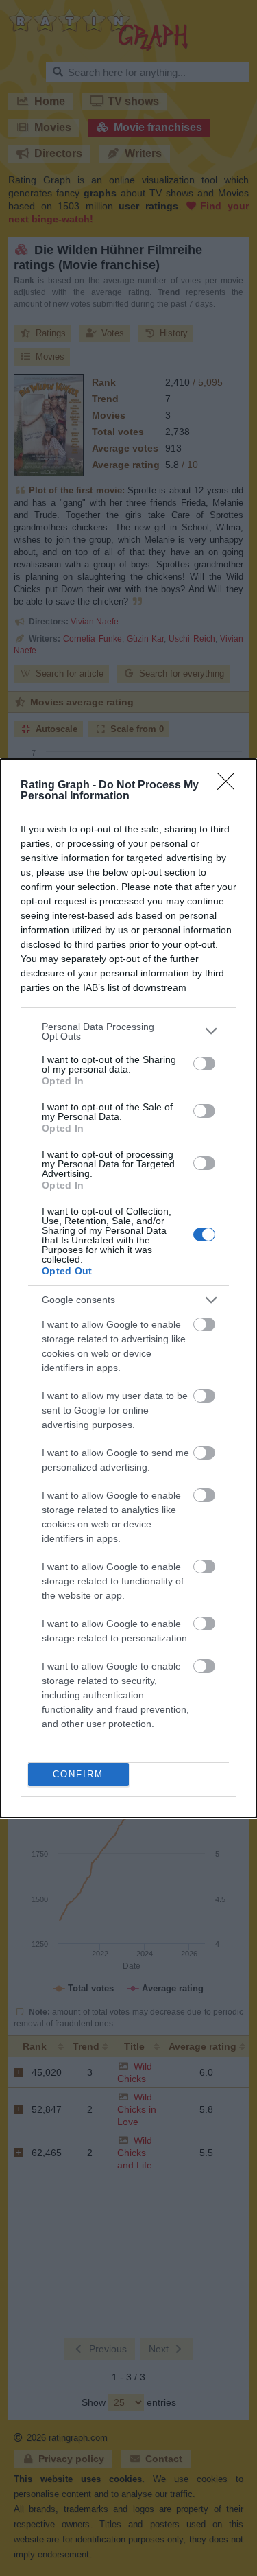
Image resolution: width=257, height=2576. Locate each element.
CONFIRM (78, 1774)
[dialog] (128, 1288)
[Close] (230, 786)
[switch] (204, 1064)
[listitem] (128, 1031)
